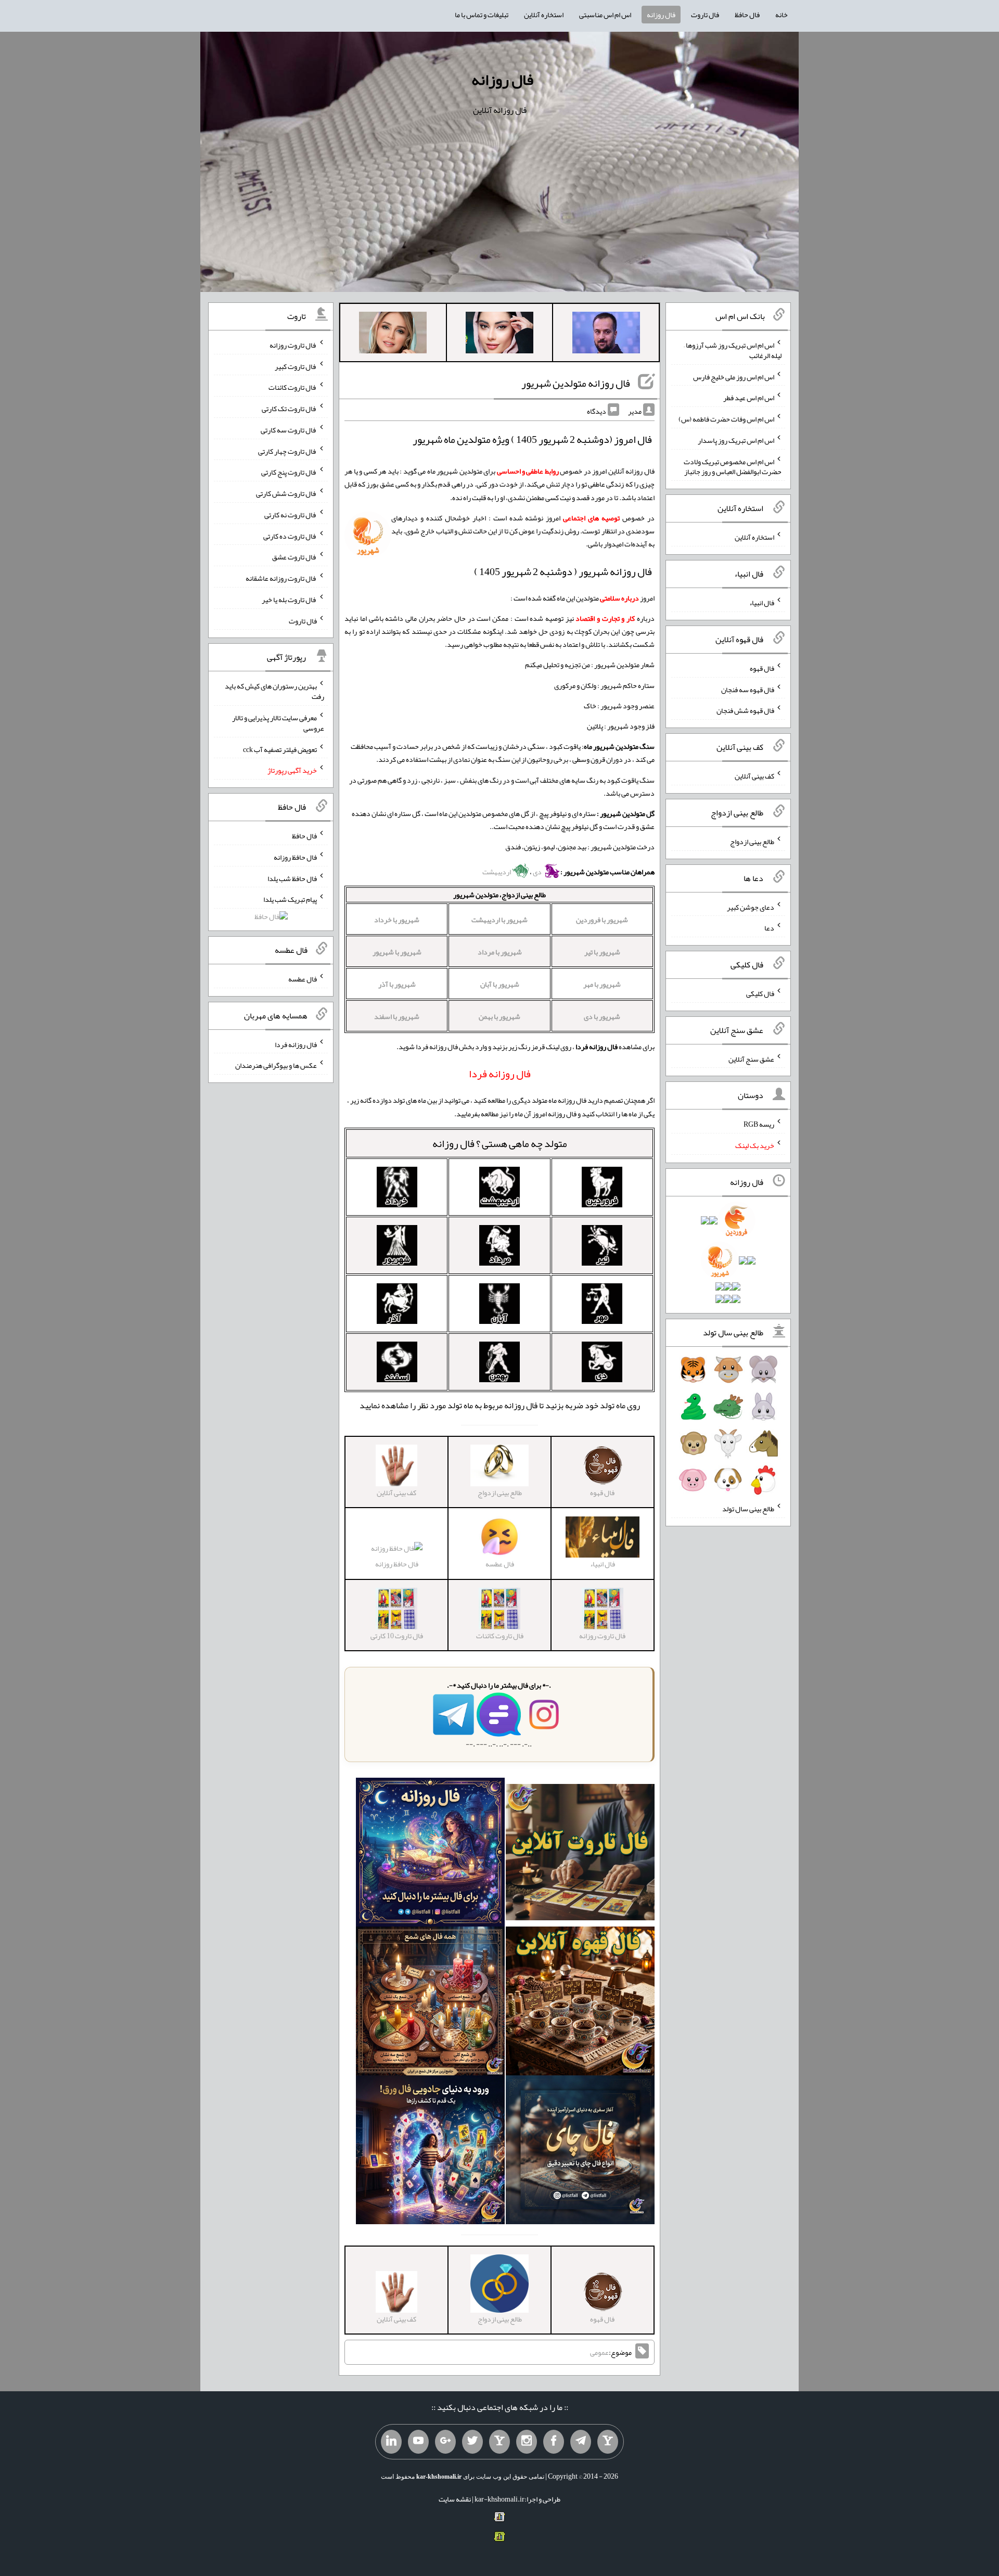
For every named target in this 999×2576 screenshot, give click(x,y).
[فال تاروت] (580, 1854)
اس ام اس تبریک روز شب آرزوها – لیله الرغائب (733, 350)
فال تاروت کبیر (296, 366)
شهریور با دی (602, 1016)
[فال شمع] (430, 2003)
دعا (769, 928)
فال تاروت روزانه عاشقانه (281, 578)
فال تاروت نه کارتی (291, 515)
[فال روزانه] (430, 1854)
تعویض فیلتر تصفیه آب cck (280, 749)
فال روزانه (661, 15)
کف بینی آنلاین (754, 776)
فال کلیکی (760, 993)
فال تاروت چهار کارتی (287, 451)
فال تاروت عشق (294, 557)
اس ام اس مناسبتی (605, 15)
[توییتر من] (472, 2442)
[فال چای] (580, 2152)
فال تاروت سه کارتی (289, 430)
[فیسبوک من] (554, 2442)
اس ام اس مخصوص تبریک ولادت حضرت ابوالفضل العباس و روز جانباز (733, 466)
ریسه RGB (759, 1124)
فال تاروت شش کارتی (286, 493)
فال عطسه (303, 979)
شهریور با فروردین (602, 920)
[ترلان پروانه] (499, 335)
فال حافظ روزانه (397, 1564)
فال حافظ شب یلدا (292, 878)
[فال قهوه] (580, 2003)
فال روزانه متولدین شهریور (576, 383)
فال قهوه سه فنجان (748, 689)
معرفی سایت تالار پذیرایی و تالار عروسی (278, 723)
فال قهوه (762, 668)
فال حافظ (747, 15)
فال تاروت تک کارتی (289, 409)
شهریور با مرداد (500, 952)
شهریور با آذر (397, 984)
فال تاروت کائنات (293, 387)
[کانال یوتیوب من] (418, 2442)
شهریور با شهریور (397, 952)
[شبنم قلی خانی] (393, 335)
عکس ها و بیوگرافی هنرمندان (276, 1065)
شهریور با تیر (602, 952)
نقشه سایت (455, 2499)
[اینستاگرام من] (527, 2442)
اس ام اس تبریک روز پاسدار (736, 440)
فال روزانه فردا (296, 1044)
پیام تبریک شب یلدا (290, 899)
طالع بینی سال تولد (748, 1509)
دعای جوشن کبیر (751, 907)
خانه (782, 15)
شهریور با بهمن (499, 1016)
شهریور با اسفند (397, 1016)
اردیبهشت (497, 872)
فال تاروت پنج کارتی (289, 472)
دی (538, 872)
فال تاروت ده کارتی (290, 535)
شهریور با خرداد (397, 920)
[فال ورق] (430, 2152)
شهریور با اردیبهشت (499, 920)
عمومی (599, 2352)
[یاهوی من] (608, 2442)
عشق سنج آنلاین (751, 1059)
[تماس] (499, 2442)
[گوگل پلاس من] (445, 2442)
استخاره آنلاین (544, 15)
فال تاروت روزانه (293, 345)
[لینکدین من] (391, 2442)
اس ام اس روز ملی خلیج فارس (734, 376)
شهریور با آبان (500, 984)
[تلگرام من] (581, 2442)
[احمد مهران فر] (606, 335)
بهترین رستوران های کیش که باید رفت (274, 691)
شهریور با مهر (602, 984)
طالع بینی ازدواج (752, 841)
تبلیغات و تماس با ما (482, 15)
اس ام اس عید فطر (749, 398)
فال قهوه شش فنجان (745, 710)
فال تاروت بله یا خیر (289, 600)
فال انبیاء (762, 603)
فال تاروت (705, 15)
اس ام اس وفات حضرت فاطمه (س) (726, 419)
